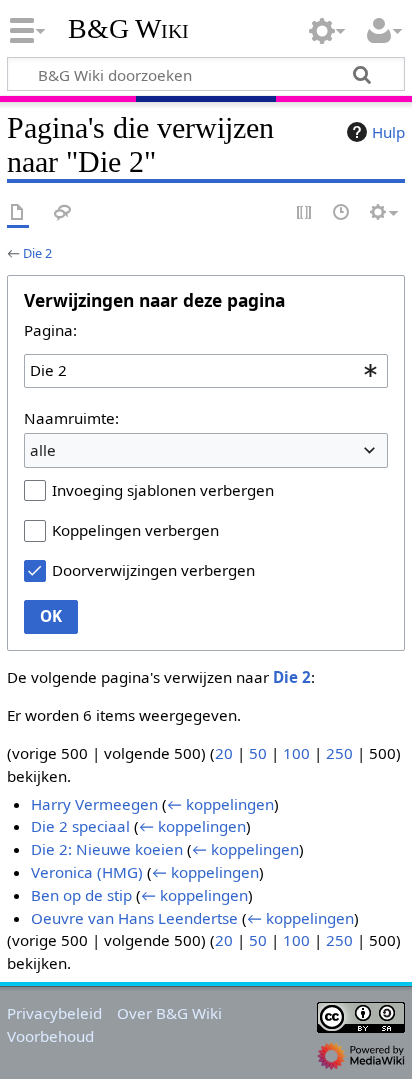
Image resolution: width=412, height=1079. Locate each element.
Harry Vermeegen (94, 804)
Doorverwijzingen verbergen (153, 570)
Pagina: (50, 330)
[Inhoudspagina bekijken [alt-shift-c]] (18, 213)
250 (339, 753)
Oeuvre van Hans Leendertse (134, 918)
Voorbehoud (50, 1036)
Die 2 (37, 253)
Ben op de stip (81, 895)
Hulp (388, 132)
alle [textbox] (43, 450)
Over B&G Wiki (169, 1013)
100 (296, 753)
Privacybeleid (54, 1013)
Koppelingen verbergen (135, 530)
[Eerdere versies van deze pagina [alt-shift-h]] (342, 213)
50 (258, 753)
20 (224, 753)
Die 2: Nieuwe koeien (107, 849)
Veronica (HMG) (87, 872)
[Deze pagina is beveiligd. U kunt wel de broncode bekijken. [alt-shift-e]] (305, 213)
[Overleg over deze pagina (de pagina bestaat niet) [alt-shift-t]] (63, 213)
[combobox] (206, 371)
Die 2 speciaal (80, 826)
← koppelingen (220, 804)
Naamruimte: (71, 418)
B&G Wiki (128, 29)
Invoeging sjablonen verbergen (163, 490)
